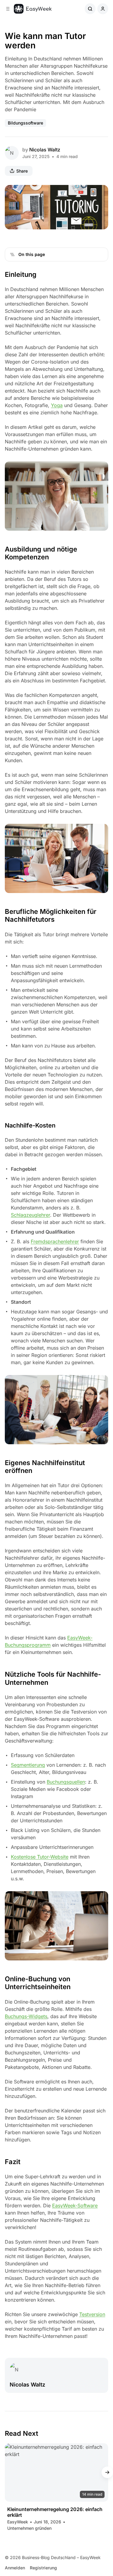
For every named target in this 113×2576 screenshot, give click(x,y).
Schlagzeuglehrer (30, 1215)
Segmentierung (28, 1765)
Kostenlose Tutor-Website (40, 1857)
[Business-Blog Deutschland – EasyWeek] (33, 9)
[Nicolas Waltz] (12, 153)
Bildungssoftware (25, 123)
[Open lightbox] (100, 193)
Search (90, 9)
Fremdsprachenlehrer (55, 1241)
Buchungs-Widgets (26, 2016)
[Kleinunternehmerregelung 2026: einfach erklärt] (56, 2472)
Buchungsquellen (66, 1782)
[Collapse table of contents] (12, 254)
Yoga (57, 405)
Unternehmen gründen (29, 2528)
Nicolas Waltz (45, 150)
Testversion (92, 2314)
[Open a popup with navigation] (8, 9)
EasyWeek (18, 2522)
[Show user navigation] (103, 9)
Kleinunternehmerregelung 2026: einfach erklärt (55, 2512)
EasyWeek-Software (75, 2205)
